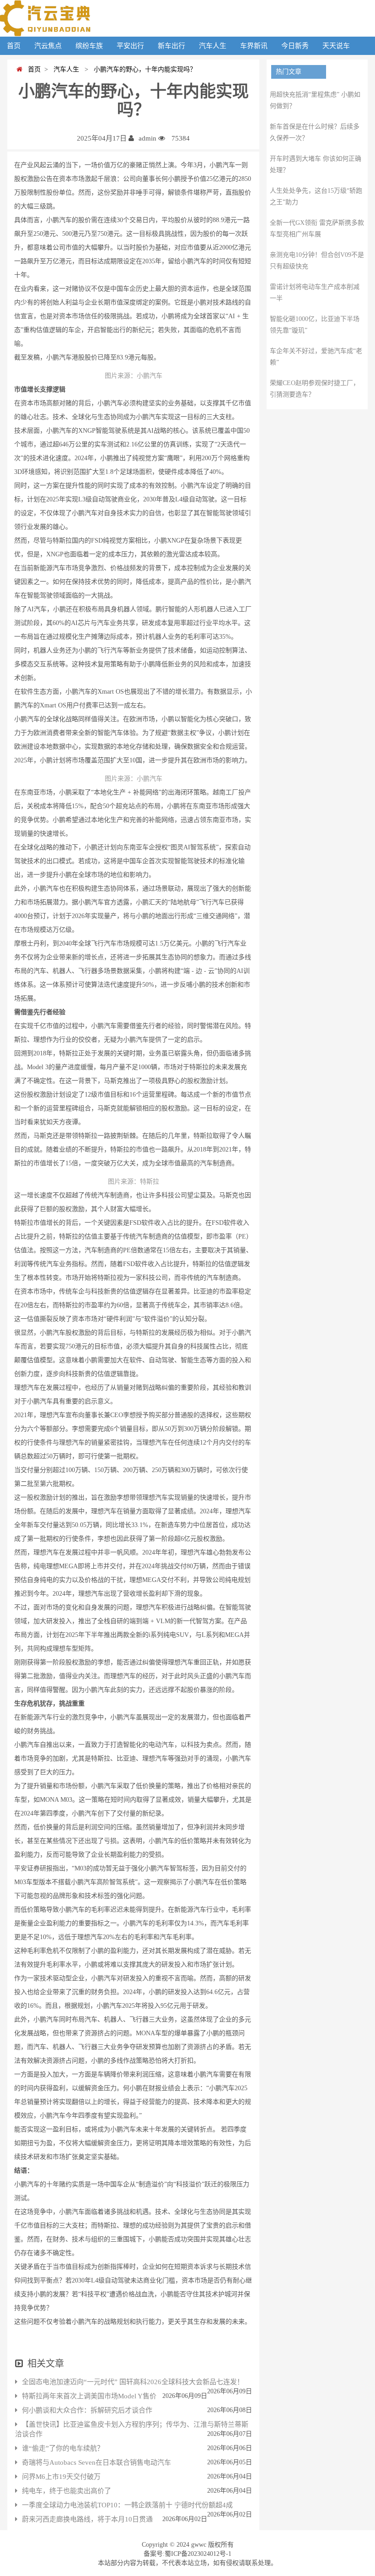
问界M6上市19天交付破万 (61, 2477)
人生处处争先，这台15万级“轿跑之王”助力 (316, 196)
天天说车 (336, 46)
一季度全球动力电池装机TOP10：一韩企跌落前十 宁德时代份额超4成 (127, 2505)
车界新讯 (254, 46)
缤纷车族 (89, 46)
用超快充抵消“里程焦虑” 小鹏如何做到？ (315, 100)
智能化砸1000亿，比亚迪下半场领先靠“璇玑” (315, 325)
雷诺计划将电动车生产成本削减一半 (315, 293)
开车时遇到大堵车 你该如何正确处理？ (316, 164)
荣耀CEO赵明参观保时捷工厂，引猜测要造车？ (315, 389)
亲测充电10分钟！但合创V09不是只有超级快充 (317, 261)
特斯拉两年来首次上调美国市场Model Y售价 (89, 2396)
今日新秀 (295, 46)
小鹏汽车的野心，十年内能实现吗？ (143, 69)
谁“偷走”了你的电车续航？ (63, 2448)
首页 (14, 46)
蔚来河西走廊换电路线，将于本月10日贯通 (87, 2519)
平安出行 (130, 46)
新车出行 (171, 46)
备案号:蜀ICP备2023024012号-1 (187, 2554)
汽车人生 (213, 46)
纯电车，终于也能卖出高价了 (67, 2491)
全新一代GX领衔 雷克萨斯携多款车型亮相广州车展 (317, 228)
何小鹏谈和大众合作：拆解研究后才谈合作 (87, 2410)
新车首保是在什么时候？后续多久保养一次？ (315, 132)
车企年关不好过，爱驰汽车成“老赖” (316, 357)
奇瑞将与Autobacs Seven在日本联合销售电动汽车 (96, 2462)
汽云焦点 (48, 46)
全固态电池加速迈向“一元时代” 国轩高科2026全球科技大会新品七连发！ (133, 2382)
